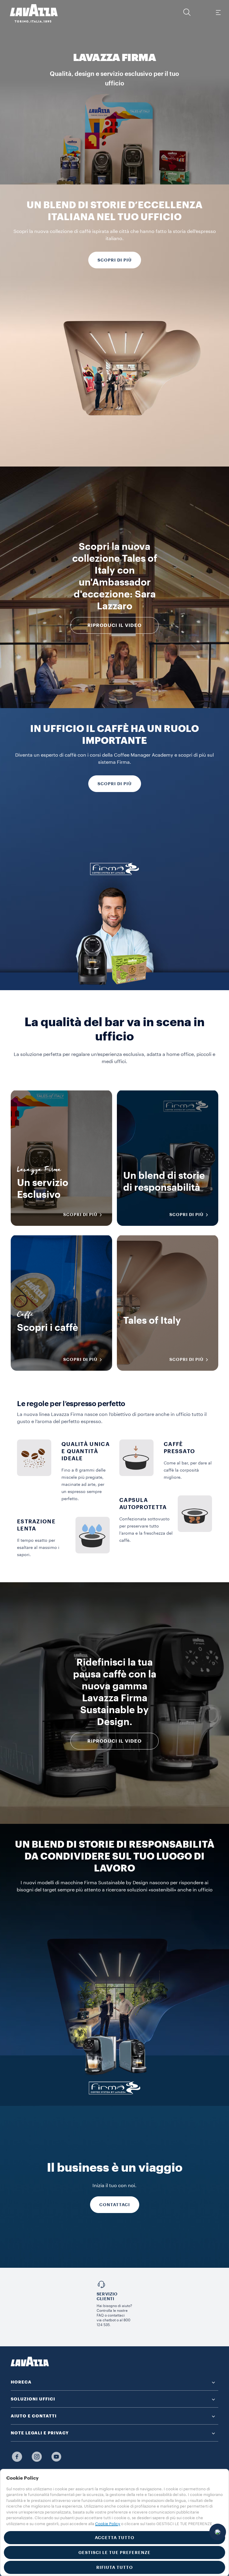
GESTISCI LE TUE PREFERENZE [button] (114, 2552)
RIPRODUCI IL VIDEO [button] (114, 625)
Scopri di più (115, 784)
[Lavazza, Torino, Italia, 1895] (30, 13)
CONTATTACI (115, 2205)
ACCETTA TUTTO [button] (115, 2538)
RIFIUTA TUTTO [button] (115, 2567)
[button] (187, 12)
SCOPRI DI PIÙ (115, 260)
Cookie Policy (108, 2524)
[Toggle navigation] (218, 12)
